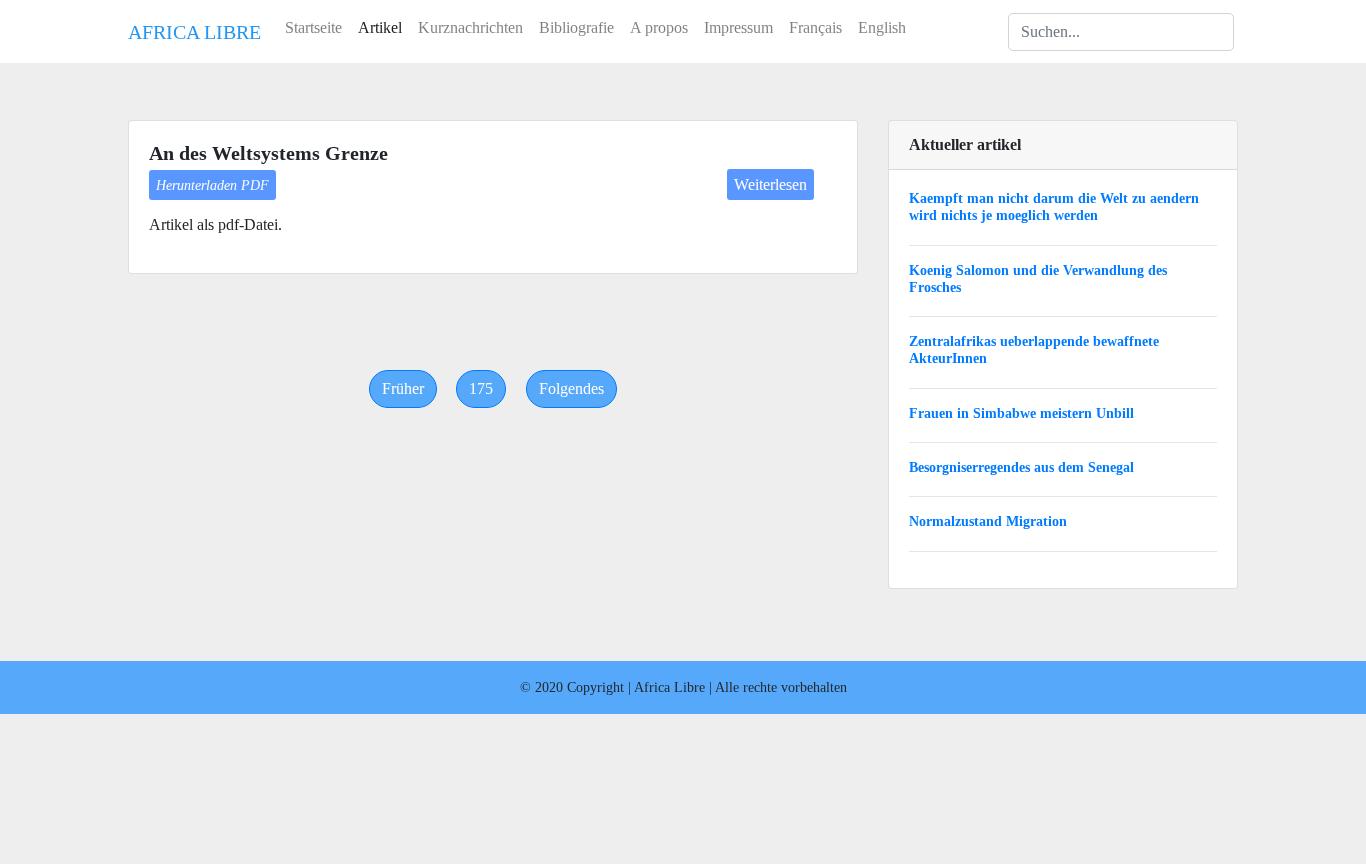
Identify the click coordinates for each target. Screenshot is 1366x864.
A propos (659, 27)
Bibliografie (576, 27)
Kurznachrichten (470, 27)
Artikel (380, 27)
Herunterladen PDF (212, 185)
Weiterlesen (770, 184)
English (882, 27)
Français (815, 27)
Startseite (313, 27)
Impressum (738, 27)
